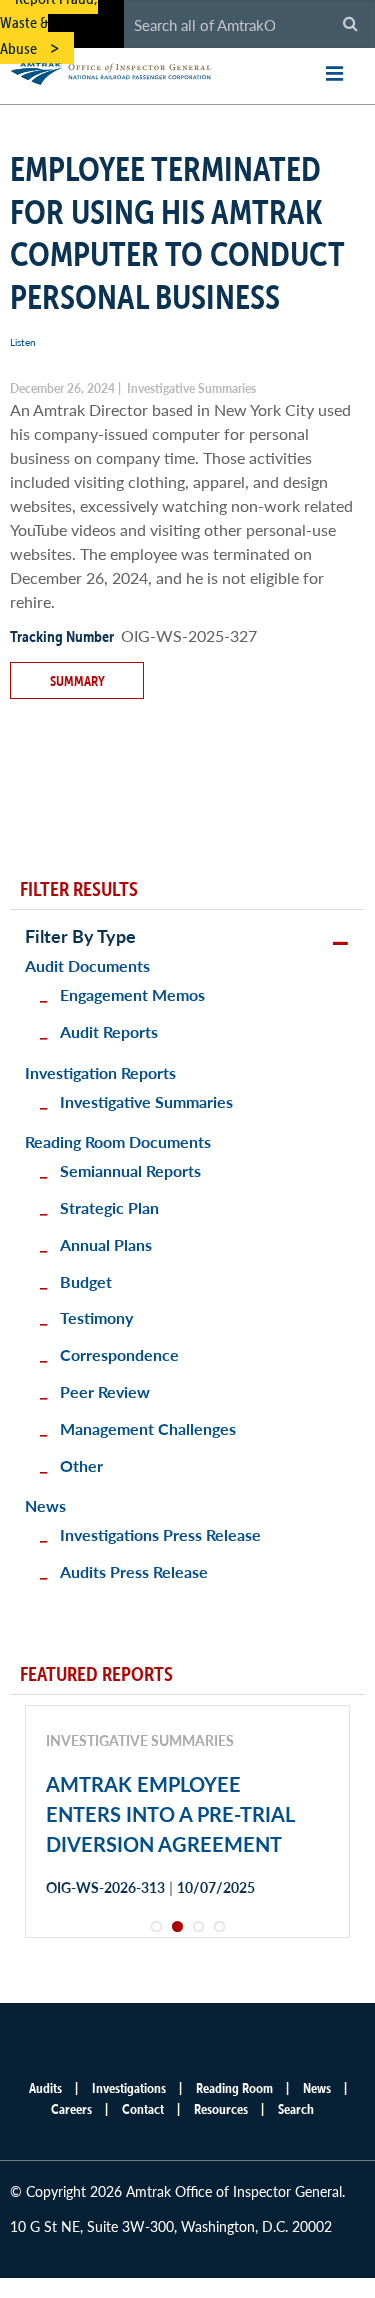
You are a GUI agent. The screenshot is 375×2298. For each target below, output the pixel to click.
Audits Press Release (134, 1571)
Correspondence (119, 1354)
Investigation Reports (100, 1072)
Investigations (129, 2088)
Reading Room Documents (118, 1141)
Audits (45, 2088)
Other (81, 1465)
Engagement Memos (132, 994)
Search (296, 2109)
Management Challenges (148, 1428)
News (45, 1505)
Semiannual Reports (130, 1170)
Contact (143, 2109)
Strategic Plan (109, 1207)
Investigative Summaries (146, 1101)
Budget (86, 1281)
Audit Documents (87, 965)
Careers (71, 2109)
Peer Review (105, 1391)
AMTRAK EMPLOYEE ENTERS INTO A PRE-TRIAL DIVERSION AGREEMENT (170, 1814)
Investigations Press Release (160, 1534)
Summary (77, 681)
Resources (221, 2109)
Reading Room (234, 2088)
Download (117, 1957)
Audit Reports (109, 1031)
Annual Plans (106, 1244)
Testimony (96, 1317)
